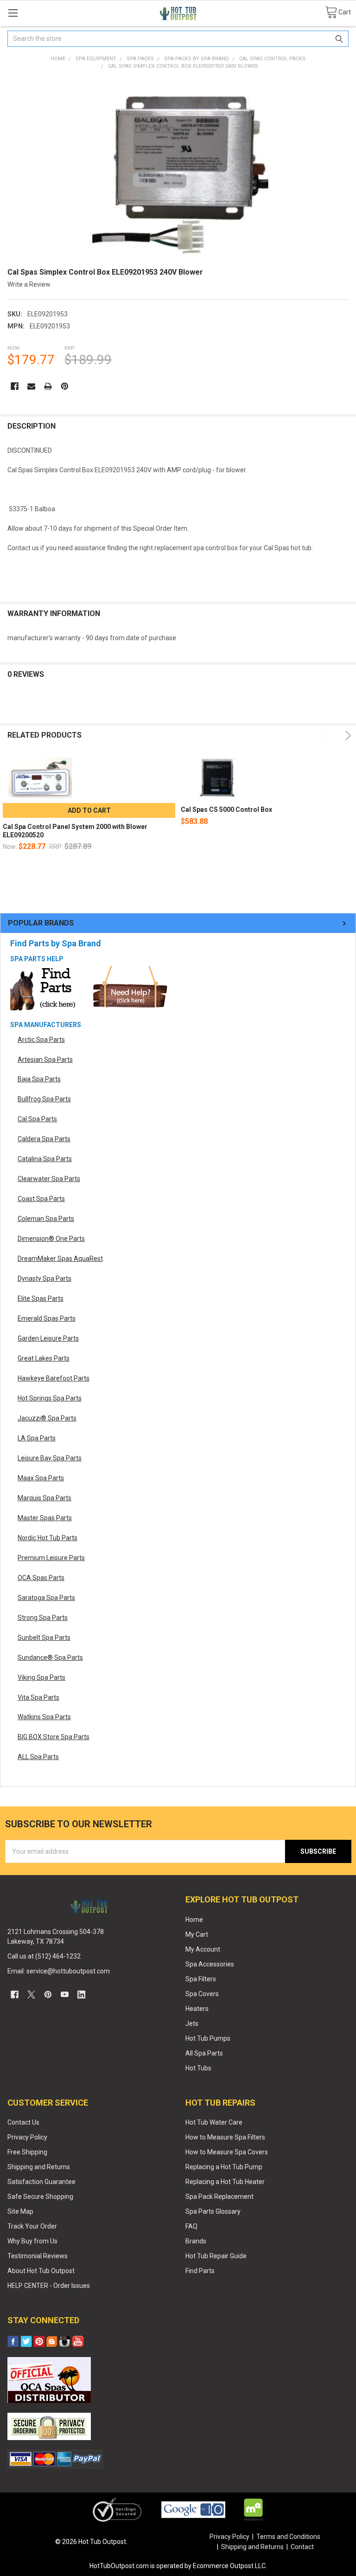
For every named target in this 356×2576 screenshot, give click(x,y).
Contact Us (23, 2122)
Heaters (197, 2009)
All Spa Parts (204, 2053)
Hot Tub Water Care (214, 2122)
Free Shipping (27, 2152)
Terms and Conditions (288, 2537)
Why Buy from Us (32, 2241)
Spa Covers (202, 1994)
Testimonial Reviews (38, 2256)
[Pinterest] (65, 386)
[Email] (31, 386)
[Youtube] (65, 1995)
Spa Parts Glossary (213, 2211)
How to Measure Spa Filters (225, 2137)
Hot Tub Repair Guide (216, 2256)
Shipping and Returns (39, 2167)
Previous (327, 736)
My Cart (197, 1934)
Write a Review (29, 284)
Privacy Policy (27, 2137)
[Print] (48, 386)
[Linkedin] (81, 1995)
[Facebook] (15, 386)
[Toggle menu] (13, 13)
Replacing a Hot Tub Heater (225, 2182)
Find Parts (200, 2271)
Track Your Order (32, 2226)
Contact (302, 2547)
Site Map (20, 2211)
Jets (192, 2024)
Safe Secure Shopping (40, 2197)
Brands (196, 2241)
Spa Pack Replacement (219, 2197)
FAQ (191, 2226)
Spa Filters (201, 1979)
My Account (203, 1949)
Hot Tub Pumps (208, 2038)
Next (346, 736)
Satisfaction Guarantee (41, 2182)
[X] (31, 1995)
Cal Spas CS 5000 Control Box (226, 809)
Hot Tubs (198, 2068)
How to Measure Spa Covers (227, 2152)
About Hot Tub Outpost (41, 2271)
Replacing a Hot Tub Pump (224, 2167)
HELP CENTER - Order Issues (49, 2286)
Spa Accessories (210, 1964)
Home (194, 1920)
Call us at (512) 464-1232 (44, 1956)
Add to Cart (89, 810)
